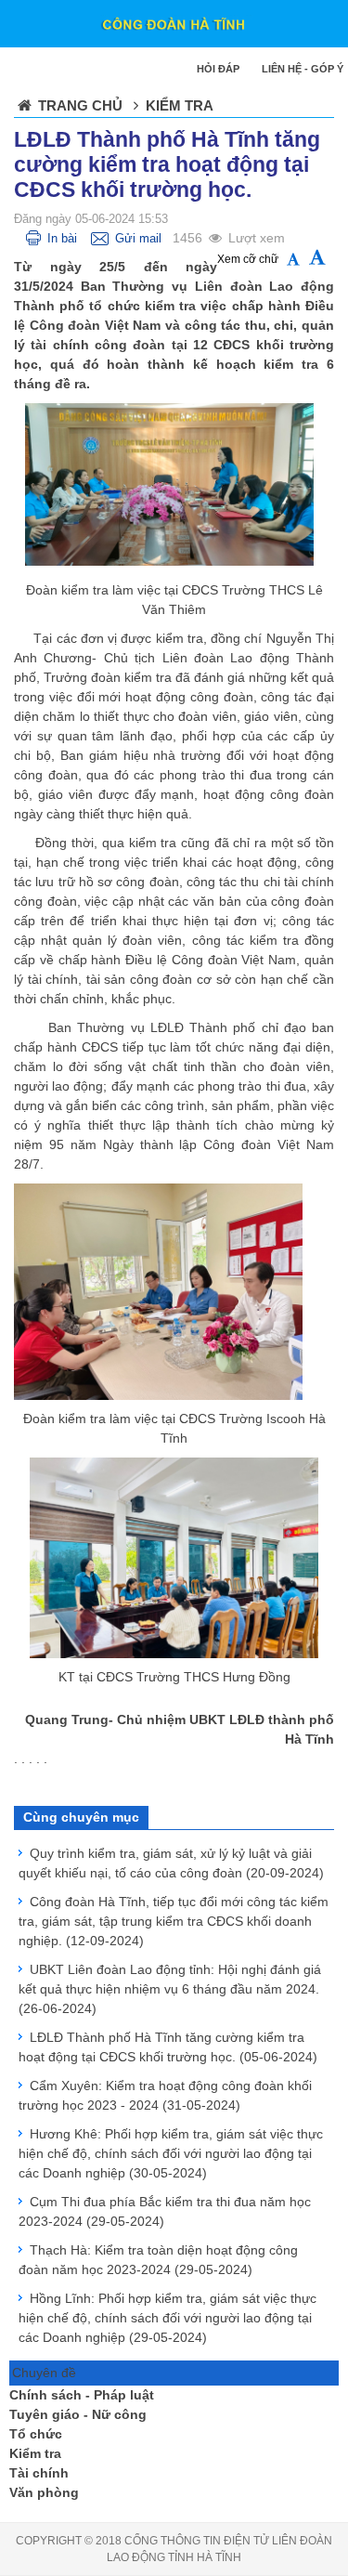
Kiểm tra (35, 2453)
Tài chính (39, 2473)
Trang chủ (80, 105)
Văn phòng (44, 2492)
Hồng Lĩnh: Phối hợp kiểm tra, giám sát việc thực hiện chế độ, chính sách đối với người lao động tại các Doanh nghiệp (168, 2318)
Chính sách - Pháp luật (82, 2395)
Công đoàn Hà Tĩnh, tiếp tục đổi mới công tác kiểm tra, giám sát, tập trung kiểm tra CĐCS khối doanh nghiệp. (174, 1921)
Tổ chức (36, 2434)
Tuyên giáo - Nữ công (78, 2414)
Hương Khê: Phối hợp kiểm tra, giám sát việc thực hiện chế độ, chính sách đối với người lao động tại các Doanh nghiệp (171, 2153)
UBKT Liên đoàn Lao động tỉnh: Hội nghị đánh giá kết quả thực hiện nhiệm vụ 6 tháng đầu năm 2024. (170, 1989)
